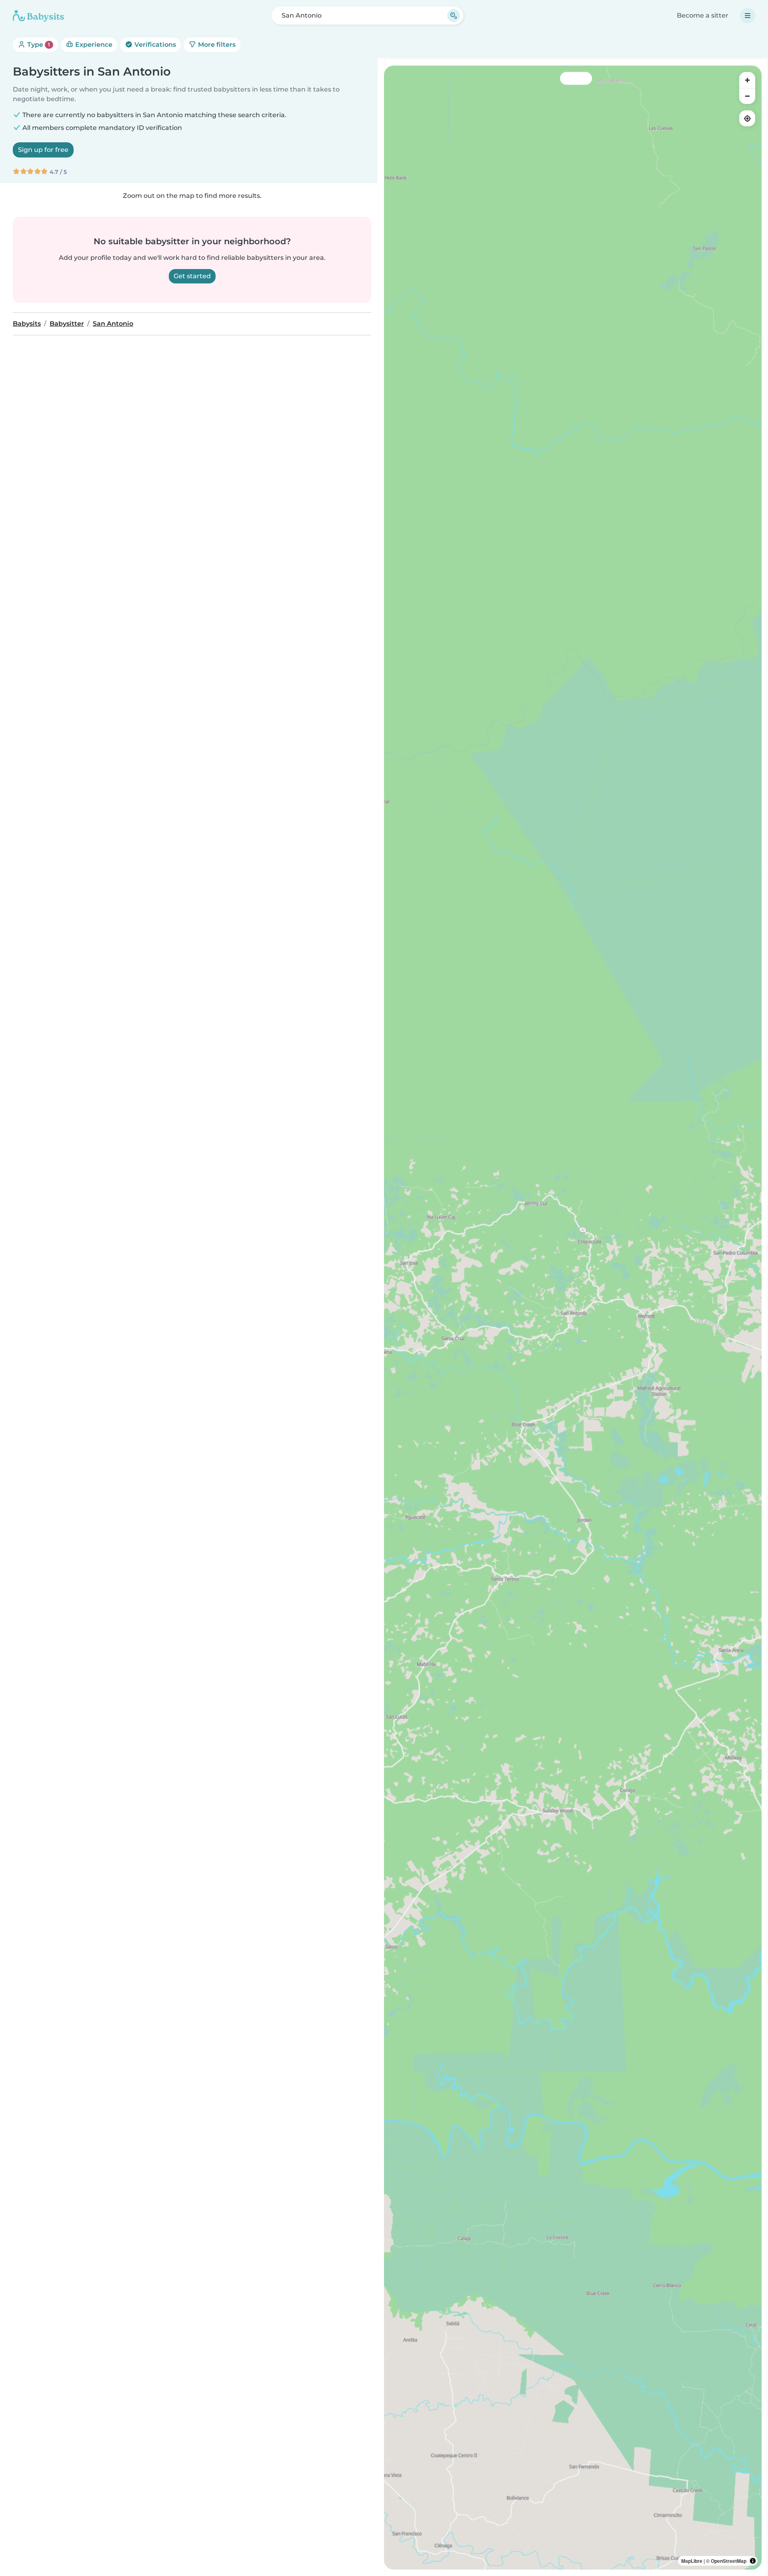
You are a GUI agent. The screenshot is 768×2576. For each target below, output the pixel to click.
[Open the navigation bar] (748, 16)
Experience (93, 45)
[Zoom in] (747, 80)
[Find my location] (747, 118)
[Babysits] (38, 16)
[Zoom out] (747, 96)
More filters (216, 45)
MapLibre (692, 2561)
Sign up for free (43, 150)
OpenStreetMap (729, 2561)
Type (38, 45)
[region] (573, 1318)
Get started (192, 276)
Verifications (154, 45)
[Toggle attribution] (753, 2561)
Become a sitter (703, 15)
